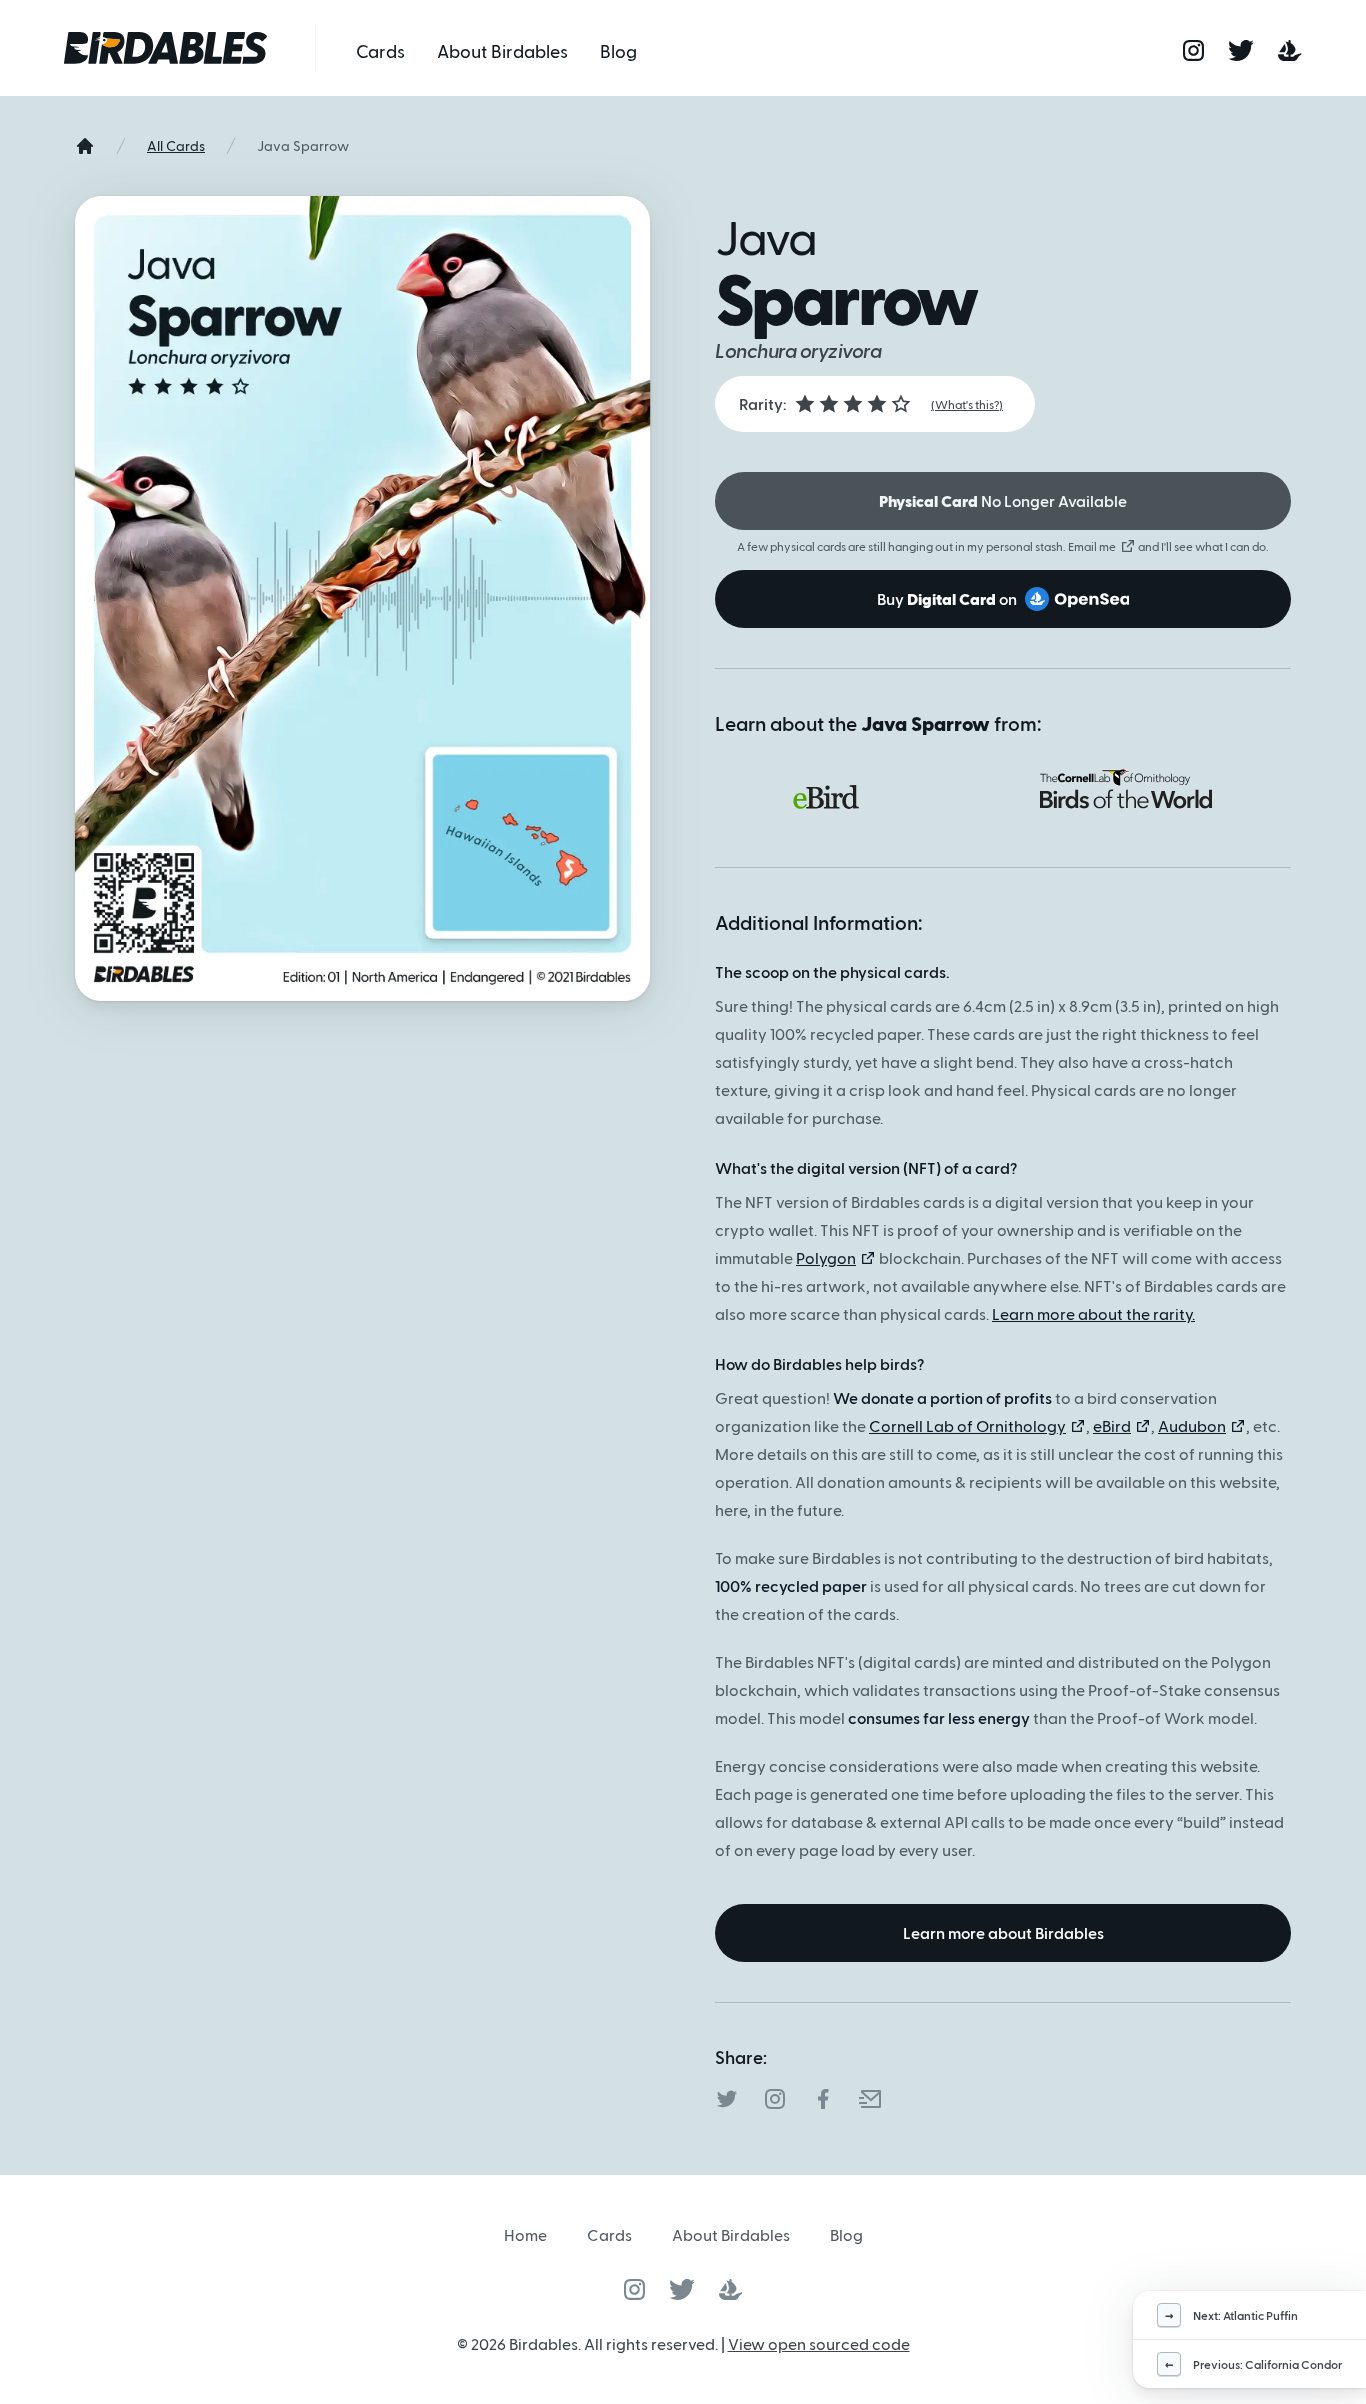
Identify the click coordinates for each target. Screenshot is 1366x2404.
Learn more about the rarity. (1093, 1313)
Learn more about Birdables (1003, 1932)
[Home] (85, 146)
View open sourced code (819, 2343)
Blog (618, 50)
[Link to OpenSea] (731, 2289)
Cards (380, 50)
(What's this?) (967, 404)
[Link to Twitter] (682, 2289)
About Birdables (502, 50)
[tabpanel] (1003, 1385)
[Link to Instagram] (634, 2289)
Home (525, 2234)
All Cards (176, 145)
